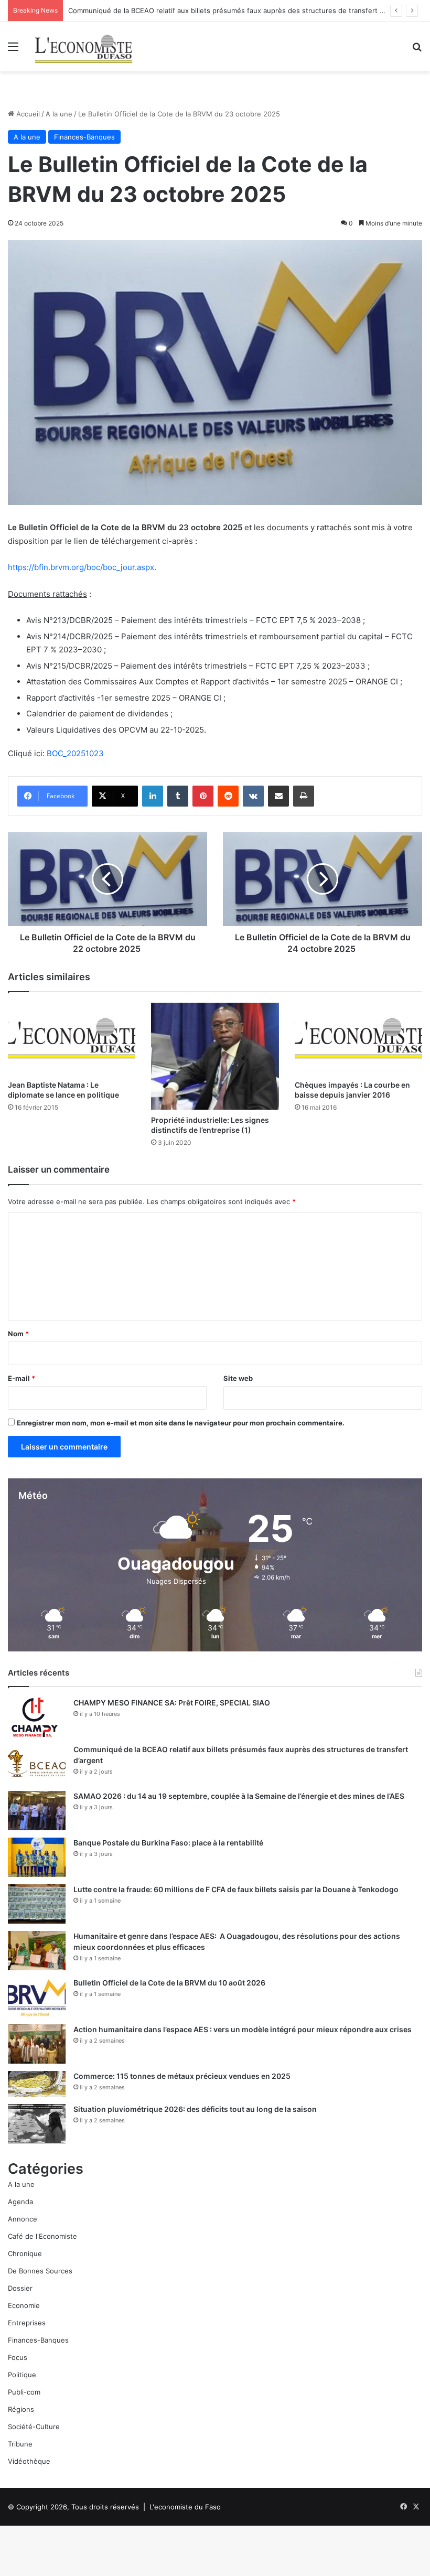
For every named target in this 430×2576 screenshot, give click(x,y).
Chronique (25, 2253)
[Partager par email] (278, 796)
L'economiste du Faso (185, 2507)
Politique (22, 2375)
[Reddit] (228, 796)
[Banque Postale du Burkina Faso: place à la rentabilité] (37, 1857)
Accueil (27, 114)
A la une (59, 114)
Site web (238, 1378)
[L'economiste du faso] (84, 46)
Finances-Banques (84, 137)
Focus (18, 2357)
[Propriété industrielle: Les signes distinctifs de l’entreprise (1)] (215, 1056)
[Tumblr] (178, 796)
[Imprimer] (304, 796)
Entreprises (27, 2323)
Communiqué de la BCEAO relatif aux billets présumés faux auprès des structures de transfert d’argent (237, 10)
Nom (18, 1334)
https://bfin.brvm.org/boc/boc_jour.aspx (81, 567)
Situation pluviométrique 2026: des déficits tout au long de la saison (195, 2109)
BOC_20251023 (75, 753)
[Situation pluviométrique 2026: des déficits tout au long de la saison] (37, 2124)
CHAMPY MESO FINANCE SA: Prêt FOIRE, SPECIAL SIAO (172, 1703)
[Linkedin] (153, 796)
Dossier (20, 2288)
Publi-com (24, 2392)
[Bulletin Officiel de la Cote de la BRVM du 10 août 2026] (37, 1997)
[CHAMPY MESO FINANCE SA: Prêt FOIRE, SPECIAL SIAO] (37, 1717)
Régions (21, 2409)
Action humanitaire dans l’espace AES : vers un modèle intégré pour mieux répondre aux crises (243, 2029)
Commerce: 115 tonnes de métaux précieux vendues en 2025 (182, 2076)
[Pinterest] (203, 796)
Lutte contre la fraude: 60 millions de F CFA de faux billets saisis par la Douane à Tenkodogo (236, 1889)
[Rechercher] (417, 50)
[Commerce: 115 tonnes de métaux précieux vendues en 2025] (37, 2084)
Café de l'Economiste (42, 2236)
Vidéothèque (29, 2461)
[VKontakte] (253, 796)
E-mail (21, 1378)
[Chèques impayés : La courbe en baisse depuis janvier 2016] (358, 1039)
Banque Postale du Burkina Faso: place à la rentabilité (168, 1843)
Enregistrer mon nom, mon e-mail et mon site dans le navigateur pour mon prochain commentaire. (181, 1423)
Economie (24, 2305)
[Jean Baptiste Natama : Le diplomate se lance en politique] (72, 1039)
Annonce (23, 2219)
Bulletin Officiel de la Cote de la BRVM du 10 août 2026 (170, 1983)
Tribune (20, 2444)
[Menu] (13, 50)
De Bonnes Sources (40, 2271)
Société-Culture (34, 2427)
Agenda (20, 2202)
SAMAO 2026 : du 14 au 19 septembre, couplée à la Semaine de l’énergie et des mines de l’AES (239, 1796)
